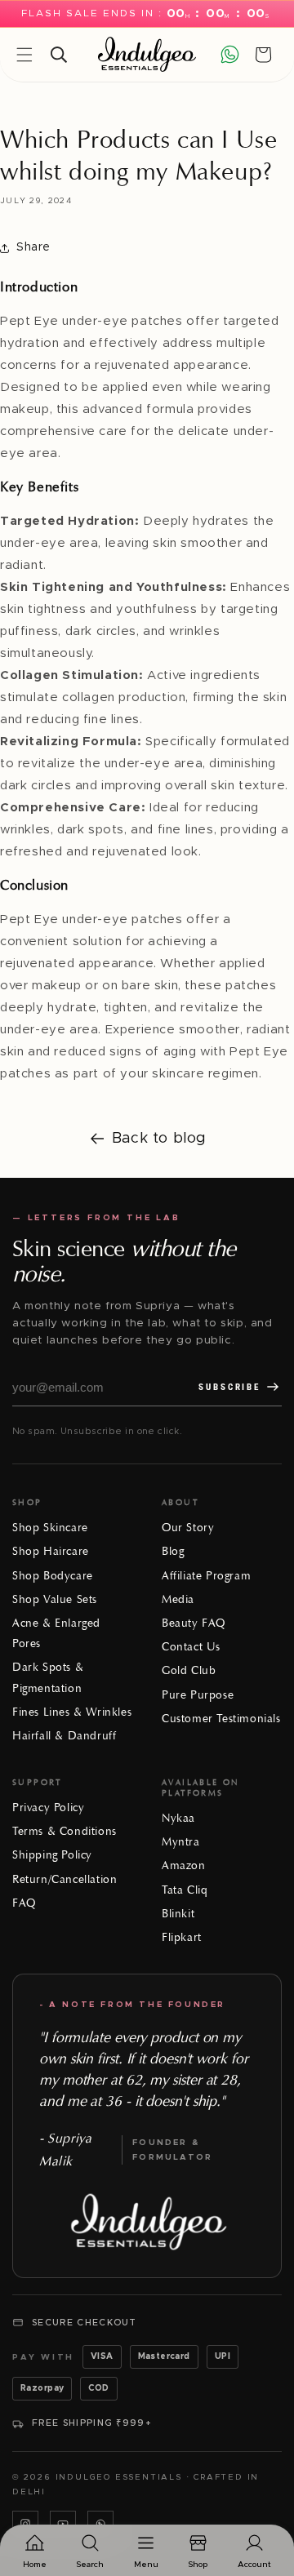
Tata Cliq (185, 1890)
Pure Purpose (198, 1695)
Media (178, 1599)
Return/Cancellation (65, 1879)
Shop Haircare (51, 1551)
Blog (173, 1551)
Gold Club (189, 1670)
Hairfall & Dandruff (64, 1736)
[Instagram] (25, 2524)
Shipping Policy (52, 1855)
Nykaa (178, 1818)
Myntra (181, 1842)
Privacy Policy (48, 1808)
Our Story (188, 1528)
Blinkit (178, 1914)
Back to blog (159, 1139)
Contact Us (191, 1647)
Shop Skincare (50, 1528)
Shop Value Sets (55, 1599)
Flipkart (182, 1937)
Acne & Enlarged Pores (56, 1633)
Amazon (184, 1865)
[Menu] (24, 55)
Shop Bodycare (53, 1576)
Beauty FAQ (194, 1623)
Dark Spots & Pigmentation (48, 1677)
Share (33, 247)
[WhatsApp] (100, 2524)
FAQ (24, 1903)
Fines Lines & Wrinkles (72, 1712)
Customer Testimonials (221, 1719)
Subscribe (229, 1387)
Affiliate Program (206, 1576)
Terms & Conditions (65, 1831)
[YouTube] (63, 2524)
